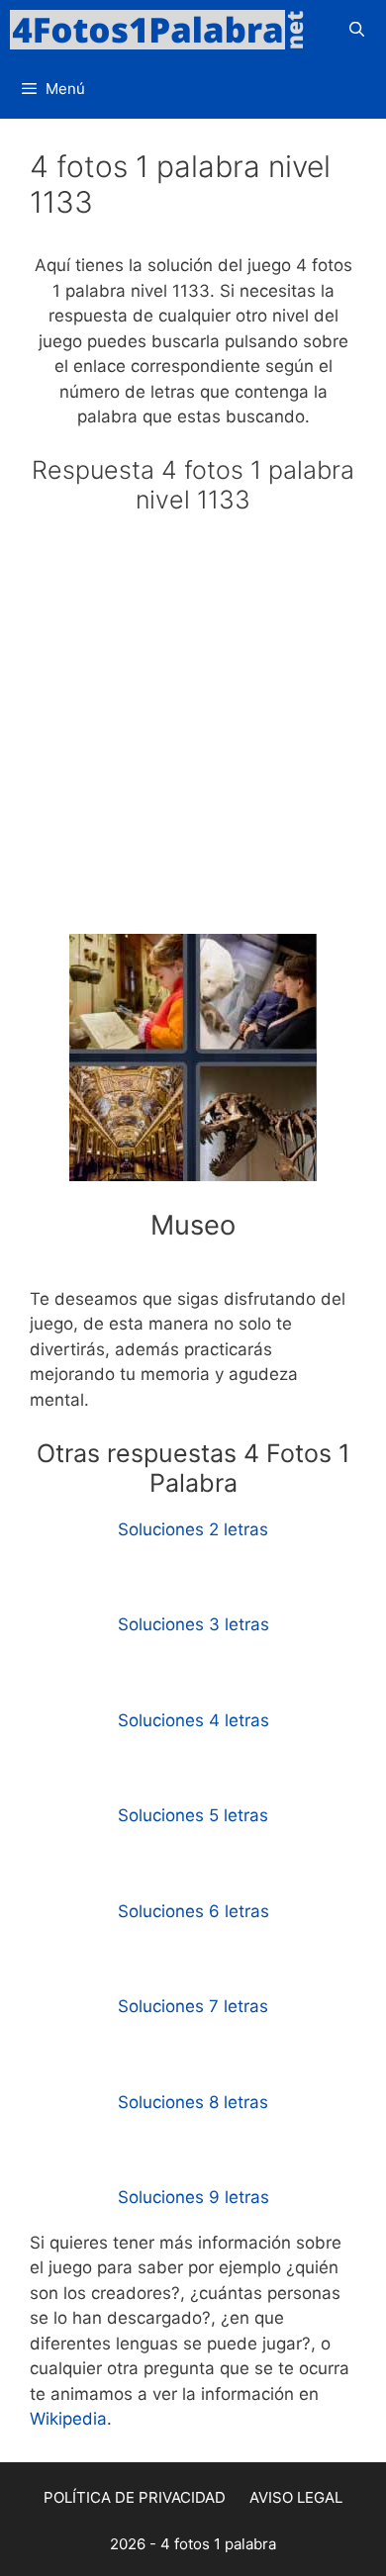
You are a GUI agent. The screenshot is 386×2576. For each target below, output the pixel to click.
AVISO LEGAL (296, 2497)
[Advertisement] (193, 733)
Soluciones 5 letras (193, 1815)
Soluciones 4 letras (193, 1720)
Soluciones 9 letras (193, 2197)
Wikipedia (68, 2419)
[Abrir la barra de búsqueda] (357, 30)
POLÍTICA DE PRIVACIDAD (135, 2497)
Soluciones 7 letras (193, 2006)
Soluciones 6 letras (193, 1911)
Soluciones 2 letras (193, 1529)
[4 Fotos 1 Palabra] (163, 30)
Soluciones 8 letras (193, 2102)
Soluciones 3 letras (193, 1624)
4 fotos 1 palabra (218, 2544)
